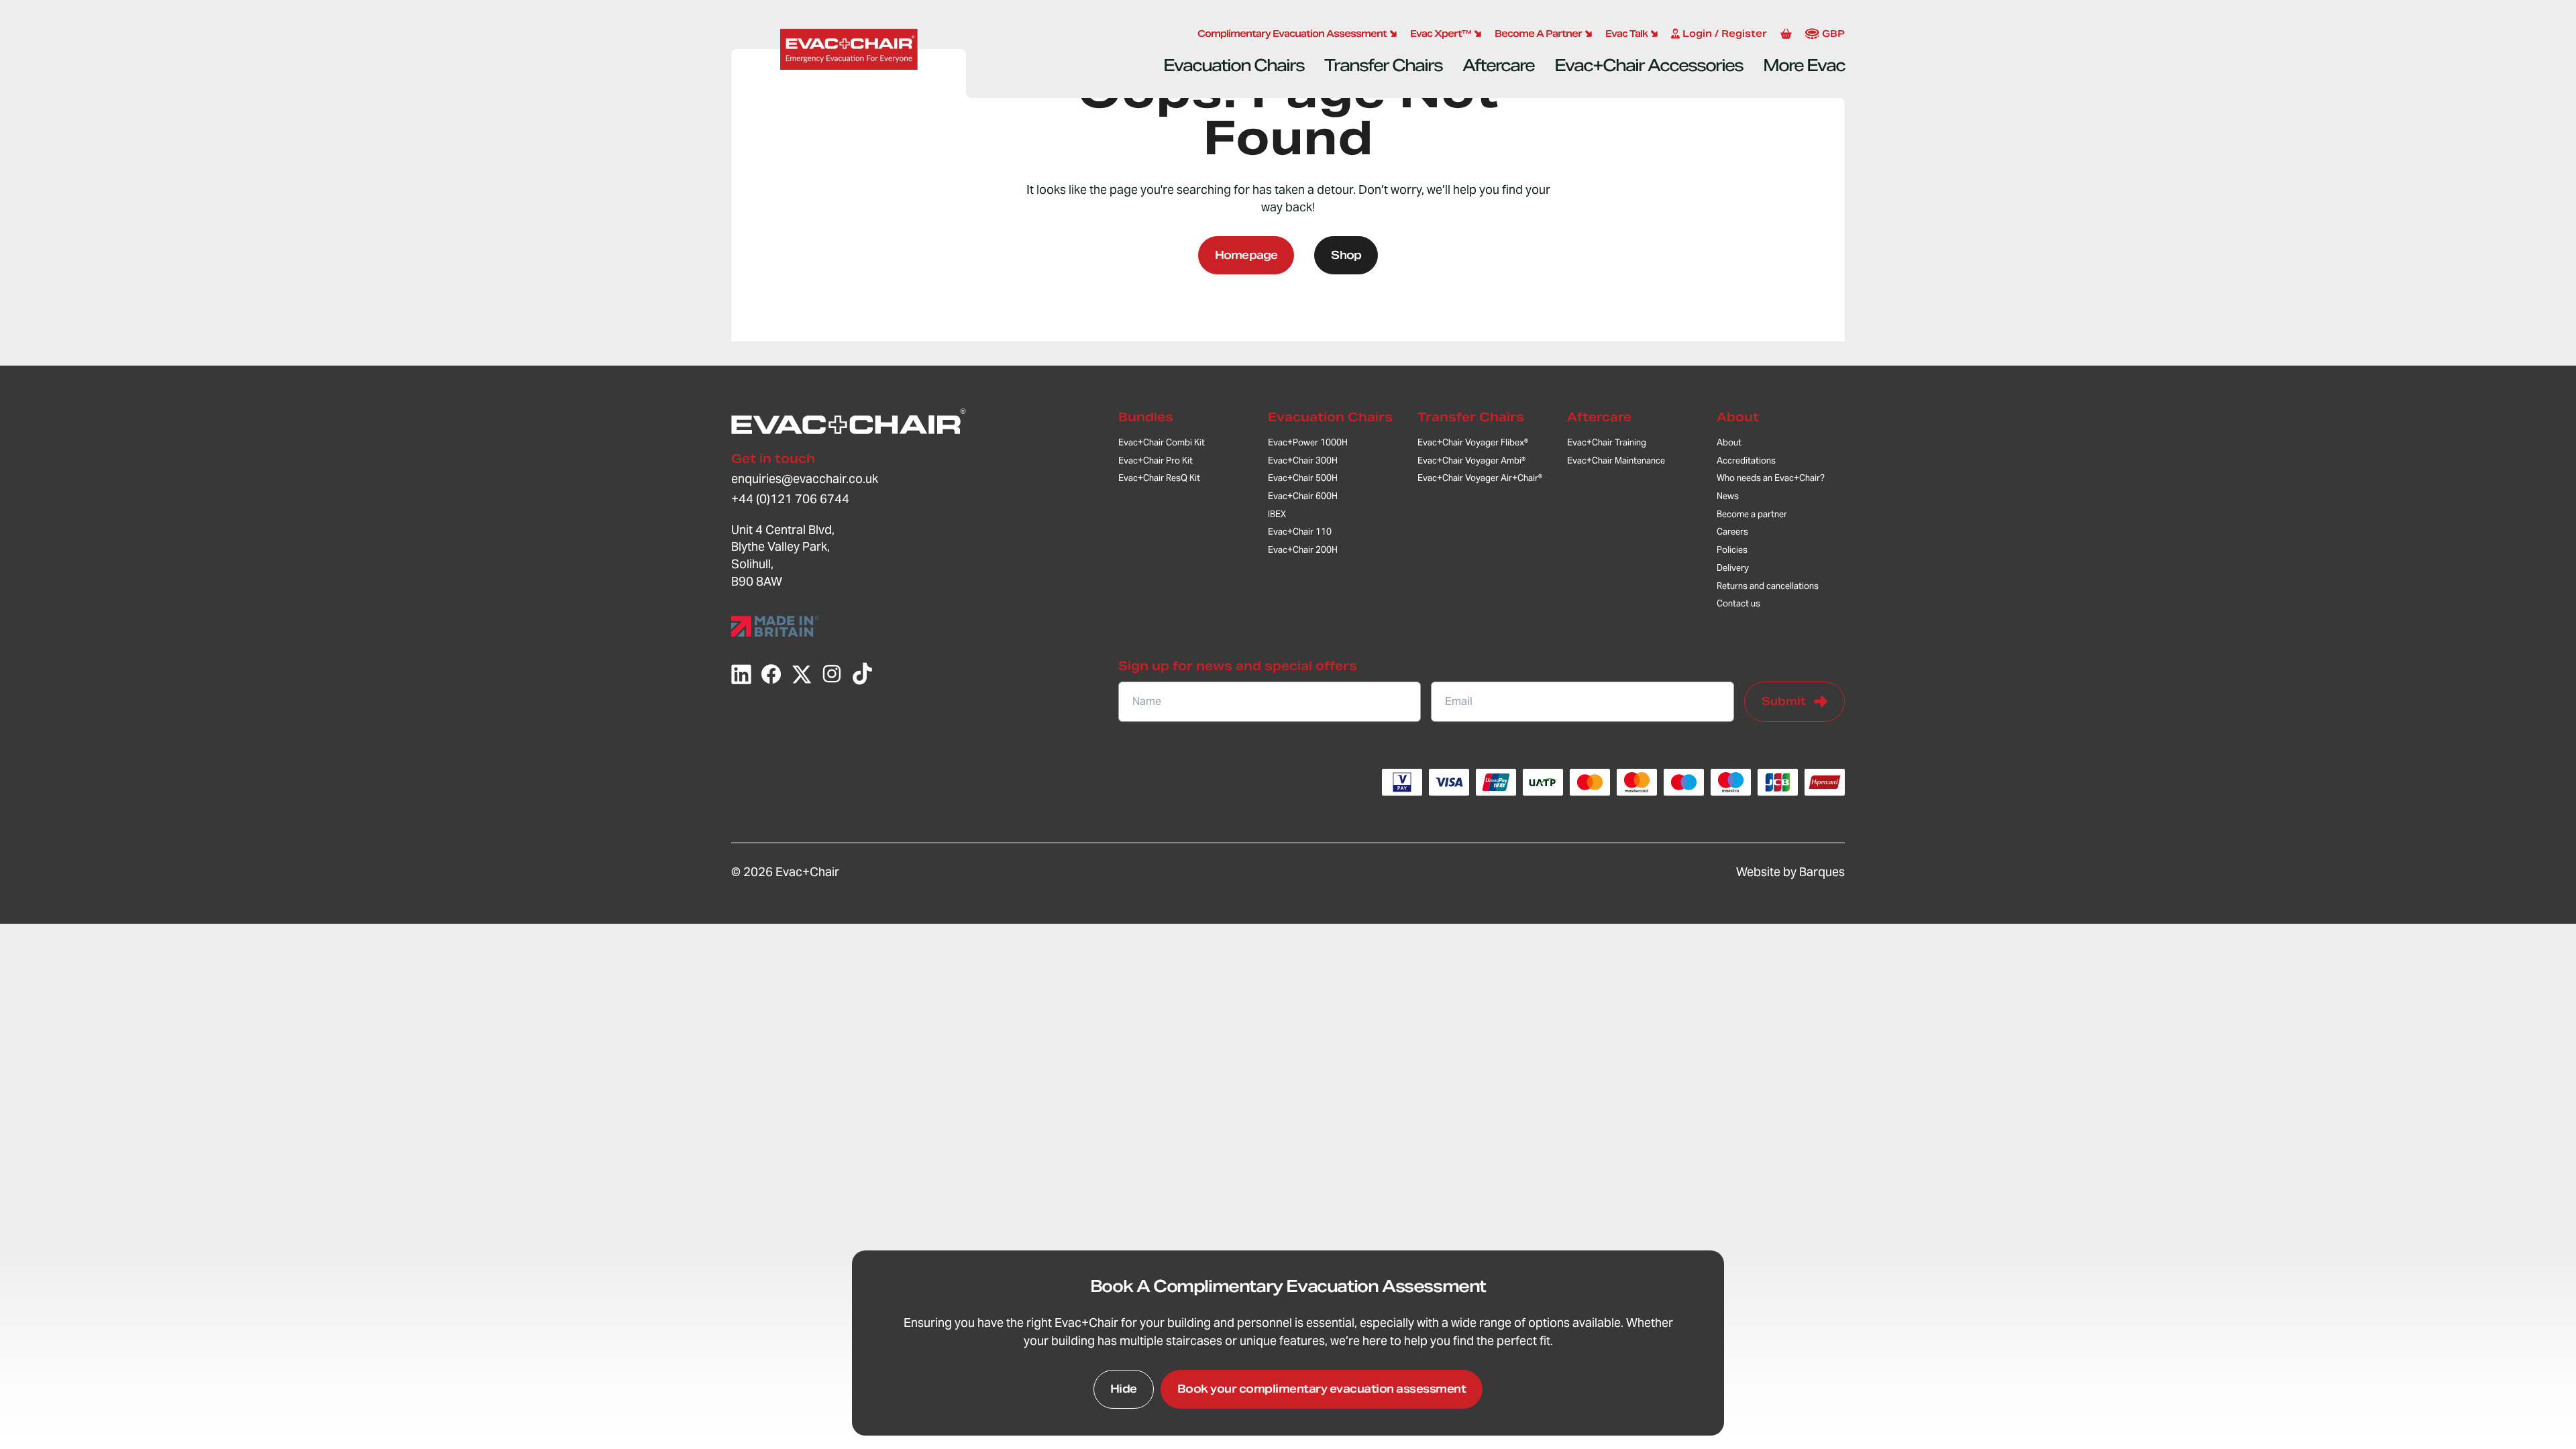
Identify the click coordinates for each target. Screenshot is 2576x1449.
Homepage (1246, 255)
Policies (1732, 550)
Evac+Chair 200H (1303, 550)
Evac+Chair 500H (1303, 478)
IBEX (1277, 514)
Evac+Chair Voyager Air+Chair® (1480, 478)
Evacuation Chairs (1234, 65)
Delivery (1733, 568)
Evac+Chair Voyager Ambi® (1471, 461)
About (1738, 417)
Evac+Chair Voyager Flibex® (1473, 442)
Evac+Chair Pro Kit (1156, 461)
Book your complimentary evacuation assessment (1322, 1389)
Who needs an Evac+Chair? (1771, 478)
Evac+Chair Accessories (1649, 65)
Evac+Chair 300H (1303, 461)
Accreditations (1746, 461)
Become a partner (1752, 514)
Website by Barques (1790, 872)
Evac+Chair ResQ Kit (1159, 478)
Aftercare (1498, 65)
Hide (1124, 1389)
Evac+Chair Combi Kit (1162, 442)
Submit (1784, 701)
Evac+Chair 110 (1300, 532)
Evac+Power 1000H (1308, 442)
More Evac (1804, 65)
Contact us (1738, 603)
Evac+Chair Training (1607, 442)
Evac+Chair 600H (1303, 496)
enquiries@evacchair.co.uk (805, 479)
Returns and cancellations (1768, 586)
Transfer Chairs (1383, 65)
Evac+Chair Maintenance (1616, 461)
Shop (1346, 255)
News (1728, 496)
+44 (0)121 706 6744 (790, 499)
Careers (1732, 532)
